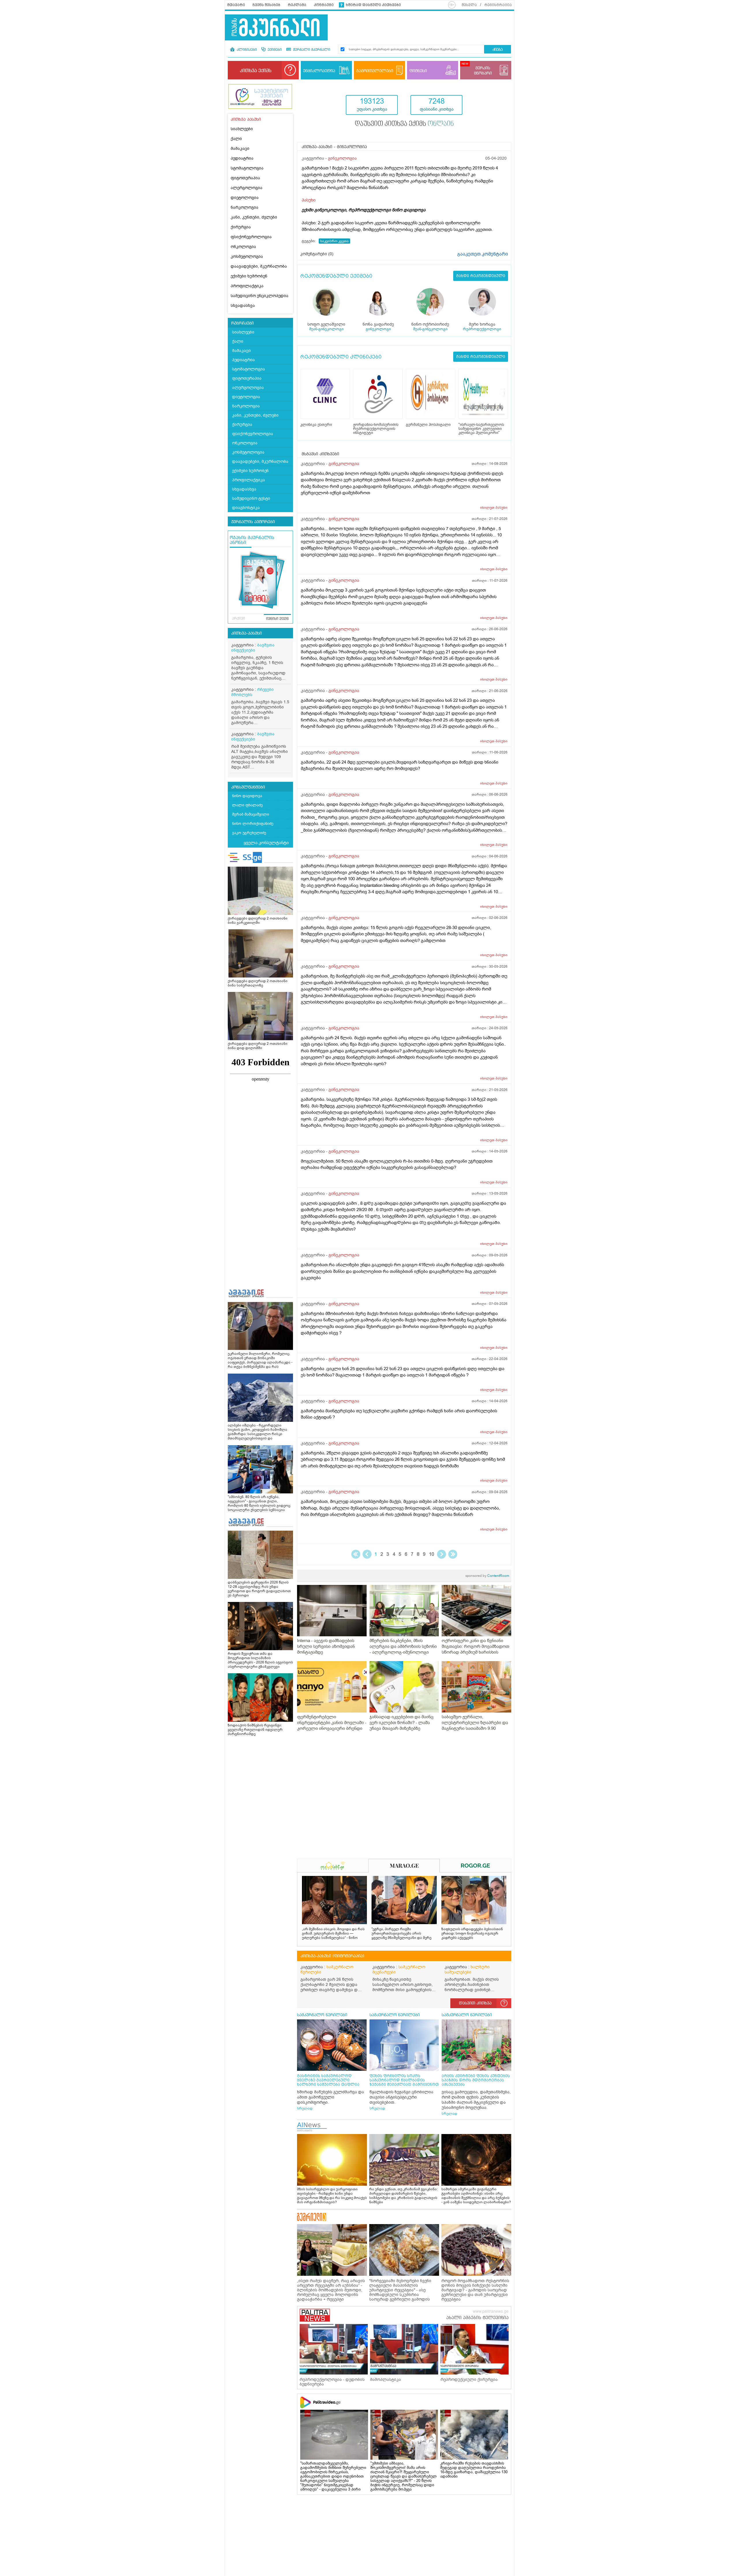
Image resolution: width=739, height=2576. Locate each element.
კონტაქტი (324, 5)
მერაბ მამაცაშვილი (251, 814)
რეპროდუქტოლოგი (482, 329)
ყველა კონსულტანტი (266, 843)
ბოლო (453, 1554)
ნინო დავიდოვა (247, 796)
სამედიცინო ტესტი (251, 498)
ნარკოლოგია (245, 207)
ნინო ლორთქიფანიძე (253, 823)
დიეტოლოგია (245, 198)
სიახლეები (242, 129)
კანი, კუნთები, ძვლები (254, 217)
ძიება (498, 50)
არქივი (239, 619)
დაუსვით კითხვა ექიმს (404, 124)
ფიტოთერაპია (245, 178)
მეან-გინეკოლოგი (326, 329)
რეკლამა (297, 5)
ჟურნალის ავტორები (253, 522)
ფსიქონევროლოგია (251, 237)
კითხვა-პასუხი (247, 633)
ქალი (236, 139)
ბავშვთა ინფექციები (253, 648)
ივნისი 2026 (277, 619)
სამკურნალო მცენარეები (399, 1970)
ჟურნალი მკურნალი (311, 50)
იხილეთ (494, 508)
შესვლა (469, 5)
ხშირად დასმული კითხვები (373, 5)
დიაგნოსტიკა (246, 508)
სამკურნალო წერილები (327, 1970)
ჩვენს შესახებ (266, 5)
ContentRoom (487, 1576)
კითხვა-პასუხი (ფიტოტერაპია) (332, 1956)
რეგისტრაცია (498, 5)
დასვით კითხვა (475, 2003)
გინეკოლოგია (342, 158)
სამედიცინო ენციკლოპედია (260, 296)
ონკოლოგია (243, 247)
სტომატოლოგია (247, 168)
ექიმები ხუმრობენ (249, 276)
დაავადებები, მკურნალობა (259, 266)
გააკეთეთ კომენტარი (483, 254)
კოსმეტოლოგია (247, 257)
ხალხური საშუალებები (467, 1970)
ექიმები (274, 50)
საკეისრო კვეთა (334, 241)
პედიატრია (242, 158)
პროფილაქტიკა (247, 286)
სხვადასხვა (243, 306)
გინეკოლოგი (378, 329)
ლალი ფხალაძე (247, 805)
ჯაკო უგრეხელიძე (249, 833)
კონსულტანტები (248, 787)
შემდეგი (442, 1554)
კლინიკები (246, 50)
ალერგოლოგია (247, 188)
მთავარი (236, 5)
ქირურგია (241, 227)
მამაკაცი (240, 149)
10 (432, 1554)
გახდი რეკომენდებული (481, 276)
